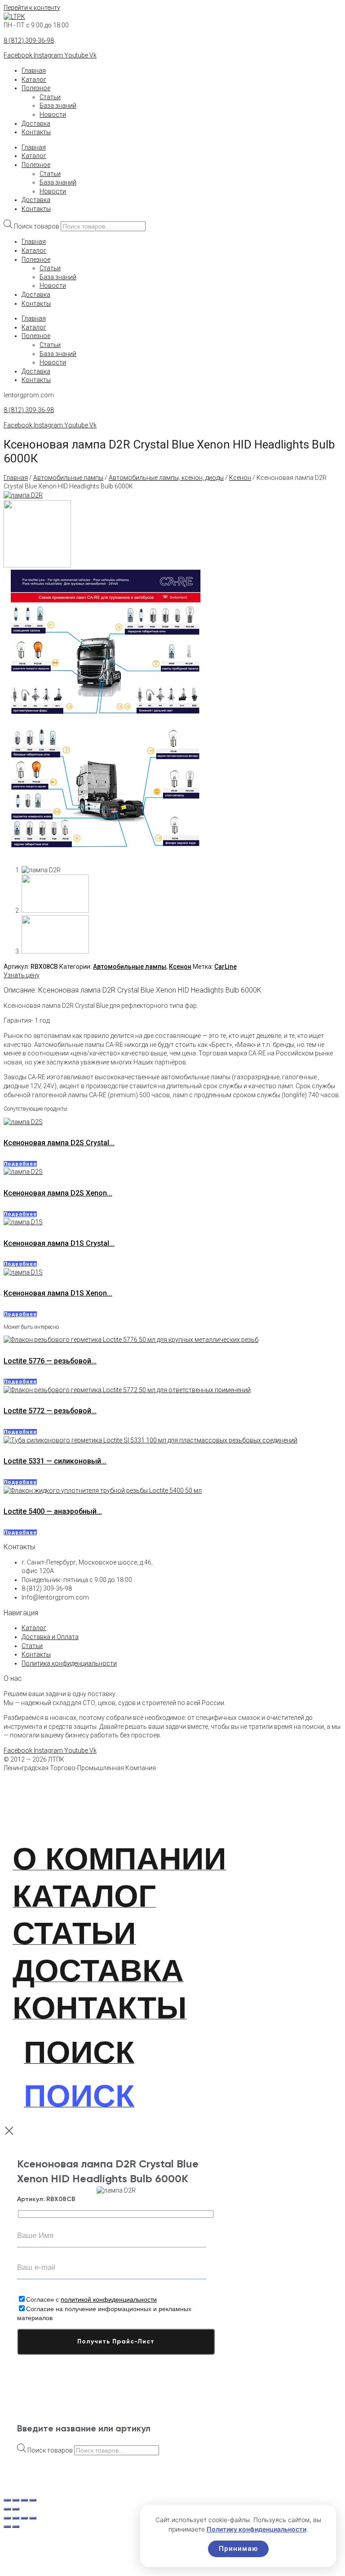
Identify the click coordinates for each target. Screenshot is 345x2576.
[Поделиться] (24, 2518)
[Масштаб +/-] (7, 2518)
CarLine (226, 967)
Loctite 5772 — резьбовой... (50, 1411)
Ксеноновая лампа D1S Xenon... (58, 1293)
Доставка (36, 123)
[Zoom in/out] (33, 2500)
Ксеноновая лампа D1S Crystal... (59, 1243)
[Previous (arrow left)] (7, 2509)
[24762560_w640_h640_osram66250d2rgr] (37, 565)
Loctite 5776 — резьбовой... (50, 1361)
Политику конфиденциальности (257, 2529)
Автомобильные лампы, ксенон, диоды (166, 478)
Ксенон (240, 478)
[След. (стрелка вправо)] (16, 2527)
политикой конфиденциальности (109, 2299)
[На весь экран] (16, 2518)
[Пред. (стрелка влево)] (7, 2527)
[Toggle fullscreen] (24, 2500)
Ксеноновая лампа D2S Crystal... (59, 1143)
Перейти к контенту (32, 8)
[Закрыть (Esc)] (33, 2518)
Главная (34, 70)
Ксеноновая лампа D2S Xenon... (58, 1193)
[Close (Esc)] (7, 2500)
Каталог (34, 79)
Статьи (50, 97)
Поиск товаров (37, 226)
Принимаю (238, 2549)
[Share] (16, 2500)
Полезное (36, 88)
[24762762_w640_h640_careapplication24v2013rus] (106, 855)
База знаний (58, 106)
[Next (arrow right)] (16, 2509)
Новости (53, 114)
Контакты (36, 132)
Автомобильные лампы (68, 478)
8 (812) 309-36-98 (29, 40)
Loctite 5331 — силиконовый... (55, 1461)
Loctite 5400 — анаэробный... (53, 1511)
